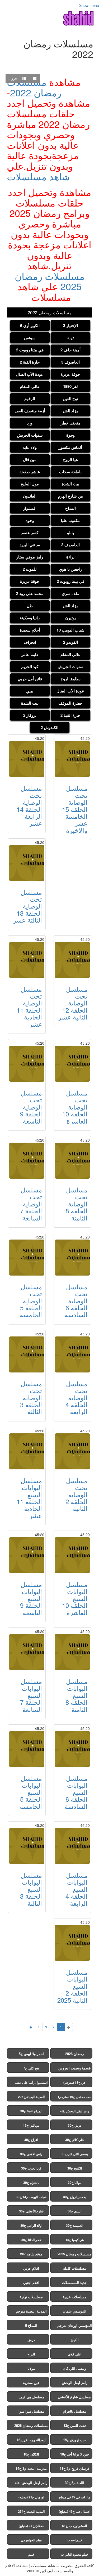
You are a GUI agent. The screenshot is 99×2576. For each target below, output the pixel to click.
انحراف (30, 642)
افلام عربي (31, 2268)
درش (31, 2340)
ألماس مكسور (70, 447)
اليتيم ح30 (74, 2211)
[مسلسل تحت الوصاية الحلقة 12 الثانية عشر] (72, 960)
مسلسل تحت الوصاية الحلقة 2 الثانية (76, 1494)
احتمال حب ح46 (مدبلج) (75, 2511)
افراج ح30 (31, 2140)
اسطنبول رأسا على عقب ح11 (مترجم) (31, 2084)
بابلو (70, 533)
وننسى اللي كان (74, 2368)
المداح (70, 508)
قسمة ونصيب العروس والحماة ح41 (74, 2069)
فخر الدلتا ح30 (31, 2240)
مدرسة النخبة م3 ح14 (31, 2468)
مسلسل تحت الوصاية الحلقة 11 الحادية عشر (29, 1006)
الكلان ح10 (31, 2454)
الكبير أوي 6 (30, 325)
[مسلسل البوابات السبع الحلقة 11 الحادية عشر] (27, 1451)
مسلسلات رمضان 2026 (31, 2425)
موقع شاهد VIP (31, 2254)
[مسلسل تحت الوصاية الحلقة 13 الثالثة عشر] (27, 863)
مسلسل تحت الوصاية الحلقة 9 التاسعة (31, 1107)
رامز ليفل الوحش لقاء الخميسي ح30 (75, 2112)
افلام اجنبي (31, 2282)
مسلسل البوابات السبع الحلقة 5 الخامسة (31, 1792)
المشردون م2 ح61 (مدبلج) (74, 2527)
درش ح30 (75, 2125)
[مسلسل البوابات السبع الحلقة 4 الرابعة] (72, 1846)
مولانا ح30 (75, 2183)
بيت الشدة (70, 484)
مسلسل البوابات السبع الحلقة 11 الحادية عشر (29, 1498)
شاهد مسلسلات (38, 176)
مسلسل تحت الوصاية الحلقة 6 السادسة (76, 1301)
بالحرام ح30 (31, 2183)
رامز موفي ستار (30, 557)
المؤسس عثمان (75, 2311)
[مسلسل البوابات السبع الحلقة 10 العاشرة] (72, 1555)
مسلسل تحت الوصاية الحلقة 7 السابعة (31, 1204)
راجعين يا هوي (70, 569)
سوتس (30, 338)
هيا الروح (70, 459)
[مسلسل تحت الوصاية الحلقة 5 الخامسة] (27, 1258)
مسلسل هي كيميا (31, 2397)
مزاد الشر (70, 411)
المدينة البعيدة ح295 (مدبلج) (31, 2098)
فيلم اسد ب (74, 2540)
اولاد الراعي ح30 (31, 2225)
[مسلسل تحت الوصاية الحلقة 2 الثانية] (72, 1451)
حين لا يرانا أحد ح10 (75, 2454)
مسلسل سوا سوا (31, 2411)
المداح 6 (31, 2325)
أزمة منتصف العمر (30, 411)
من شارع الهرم (70, 496)
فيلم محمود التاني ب (74, 2554)
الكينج (75, 2340)
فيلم (31, 2554)
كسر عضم (30, 533)
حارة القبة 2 (30, 362)
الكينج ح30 (75, 2168)
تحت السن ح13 (75, 2425)
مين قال (30, 459)
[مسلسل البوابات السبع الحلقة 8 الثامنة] (72, 1652)
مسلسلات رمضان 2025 (50, 281)
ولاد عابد (30, 447)
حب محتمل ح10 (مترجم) (74, 2097)
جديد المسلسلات (74, 2282)
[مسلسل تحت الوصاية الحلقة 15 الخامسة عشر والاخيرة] (72, 759)
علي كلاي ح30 (75, 2140)
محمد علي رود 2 (30, 593)
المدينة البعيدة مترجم (31, 2311)
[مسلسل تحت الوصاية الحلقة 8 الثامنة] (72, 1161)
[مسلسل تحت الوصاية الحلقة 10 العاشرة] (72, 1064)
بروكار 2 (30, 715)
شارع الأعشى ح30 (31, 2211)
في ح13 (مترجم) (74, 2082)
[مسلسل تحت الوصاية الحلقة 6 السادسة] (72, 1258)
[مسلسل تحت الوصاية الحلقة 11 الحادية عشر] (27, 960)
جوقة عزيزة (70, 374)
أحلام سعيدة (30, 630)
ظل (30, 606)
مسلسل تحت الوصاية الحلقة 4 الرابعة (76, 1397)
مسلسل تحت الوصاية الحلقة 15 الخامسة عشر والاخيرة (75, 809)
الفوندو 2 (70, 642)
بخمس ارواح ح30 (75, 2197)
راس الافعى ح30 (31, 2154)
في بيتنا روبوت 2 (30, 350)
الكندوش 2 (49, 727)
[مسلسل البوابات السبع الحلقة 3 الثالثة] (27, 1846)
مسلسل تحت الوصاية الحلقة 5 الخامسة (31, 1301)
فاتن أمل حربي (30, 679)
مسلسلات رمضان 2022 (34, 87)
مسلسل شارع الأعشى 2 (74, 2398)
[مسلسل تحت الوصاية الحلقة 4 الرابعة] (72, 1354)
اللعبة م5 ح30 (74, 2483)
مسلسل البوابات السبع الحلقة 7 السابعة (31, 1695)
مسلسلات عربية (75, 2297)
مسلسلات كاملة (75, 2268)
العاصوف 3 (70, 362)
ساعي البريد (30, 545)
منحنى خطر (70, 423)
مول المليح (30, 484)
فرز (13, 78)
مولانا (31, 2368)
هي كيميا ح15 (75, 2240)
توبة (70, 338)
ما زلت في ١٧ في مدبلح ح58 (74, 2498)
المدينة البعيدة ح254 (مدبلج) (31, 2513)
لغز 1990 (70, 386)
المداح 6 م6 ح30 (31, 2111)
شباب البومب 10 (70, 630)
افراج (31, 2354)
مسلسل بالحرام (74, 2411)
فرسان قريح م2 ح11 (74, 2468)
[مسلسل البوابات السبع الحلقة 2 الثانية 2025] (72, 1943)
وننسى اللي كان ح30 (75, 2154)
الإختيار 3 (70, 325)
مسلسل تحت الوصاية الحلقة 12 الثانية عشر (73, 1003)
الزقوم (30, 399)
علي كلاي (75, 2354)
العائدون (30, 496)
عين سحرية (31, 2383)
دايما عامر (30, 654)
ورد (30, 423)
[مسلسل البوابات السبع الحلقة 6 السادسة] (72, 1749)
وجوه (30, 520)
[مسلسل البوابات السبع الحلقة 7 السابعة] (27, 1652)
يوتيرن (70, 618)
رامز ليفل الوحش (75, 2383)
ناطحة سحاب (70, 472)
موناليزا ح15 (31, 2125)
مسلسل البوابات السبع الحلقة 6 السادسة (76, 1792)
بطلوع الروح (70, 679)
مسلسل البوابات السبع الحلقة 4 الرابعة (76, 1889)
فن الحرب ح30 (31, 2168)
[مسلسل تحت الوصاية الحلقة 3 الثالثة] (27, 1354)
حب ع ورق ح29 (75, 2440)
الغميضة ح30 (75, 2225)
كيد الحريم (30, 667)
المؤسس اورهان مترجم (75, 2325)
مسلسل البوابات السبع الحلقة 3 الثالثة (31, 1889)
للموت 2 (30, 569)
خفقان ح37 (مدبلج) (31, 2526)
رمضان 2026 (74, 2054)
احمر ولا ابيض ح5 (31, 2054)
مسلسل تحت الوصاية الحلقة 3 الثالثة (31, 1397)
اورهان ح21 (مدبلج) (31, 2497)
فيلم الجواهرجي (31, 2540)
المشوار (30, 508)
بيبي (30, 691)
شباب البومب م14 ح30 (31, 2197)
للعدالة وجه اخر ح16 (31, 2440)
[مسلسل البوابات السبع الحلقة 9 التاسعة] (27, 1555)
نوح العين (70, 399)
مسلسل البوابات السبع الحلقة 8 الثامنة (76, 1695)
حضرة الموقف (70, 703)
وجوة (70, 435)
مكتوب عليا (70, 520)
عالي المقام (30, 386)
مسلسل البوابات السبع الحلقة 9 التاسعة (31, 1598)
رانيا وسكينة (30, 618)
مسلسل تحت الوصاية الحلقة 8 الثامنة (76, 1204)
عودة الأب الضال (30, 374)
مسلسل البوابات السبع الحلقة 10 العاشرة (75, 1598)
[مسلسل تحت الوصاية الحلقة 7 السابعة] (27, 1161)
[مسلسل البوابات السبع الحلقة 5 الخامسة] (27, 1749)
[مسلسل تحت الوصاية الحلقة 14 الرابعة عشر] (27, 759)
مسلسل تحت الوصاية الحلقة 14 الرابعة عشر (29, 805)
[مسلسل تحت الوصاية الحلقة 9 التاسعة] (27, 1064)
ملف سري (70, 593)
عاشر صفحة (30, 472)
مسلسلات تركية (31, 2297)
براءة (70, 557)
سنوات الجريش (30, 435)
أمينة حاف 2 (70, 350)
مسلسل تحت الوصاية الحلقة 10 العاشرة (75, 1107)
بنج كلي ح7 (31, 2068)
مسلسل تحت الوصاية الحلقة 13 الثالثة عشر (27, 906)
